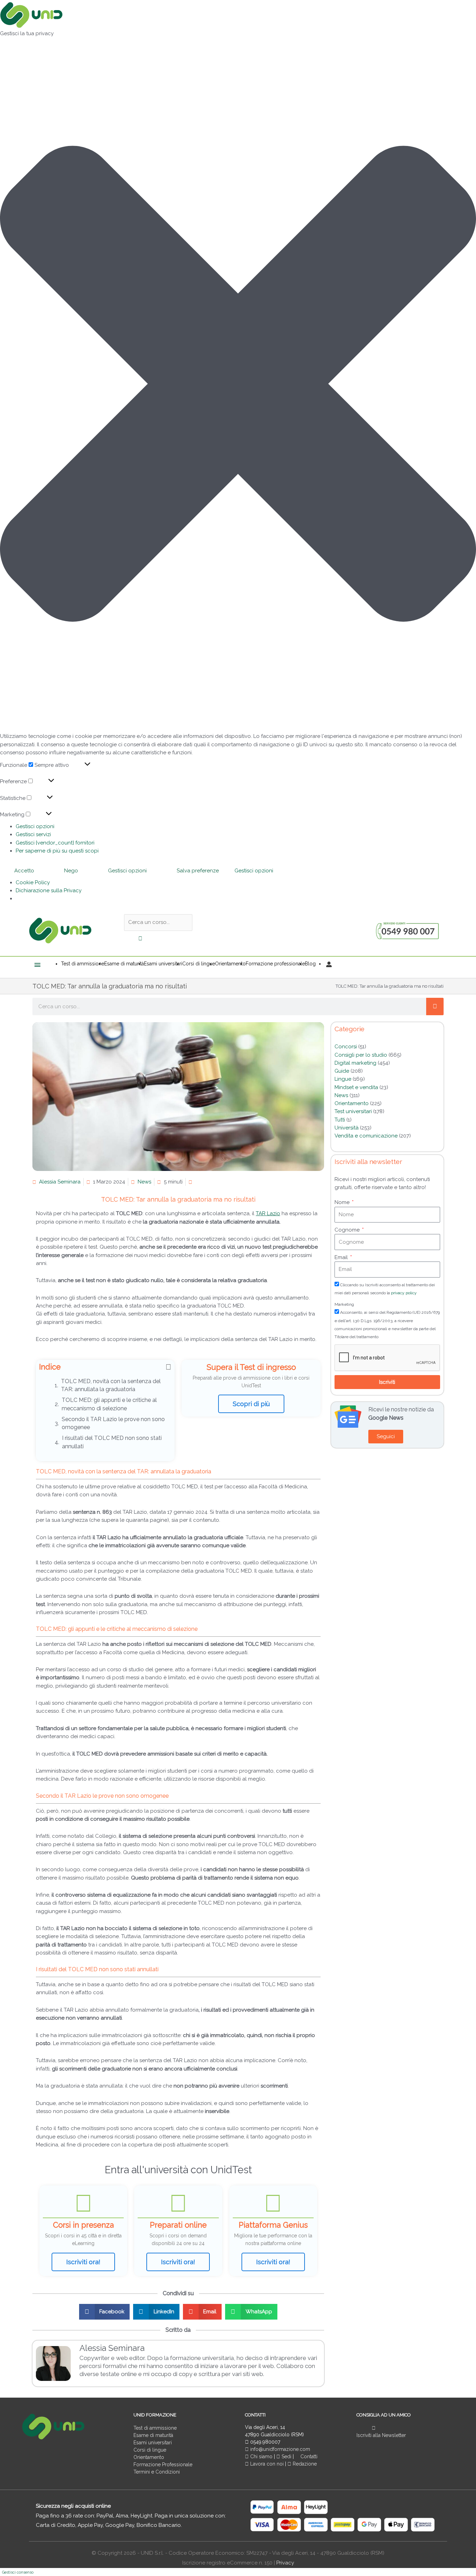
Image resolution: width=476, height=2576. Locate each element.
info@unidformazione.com (279, 2449)
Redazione (304, 2464)
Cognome (348, 1230)
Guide (342, 1071)
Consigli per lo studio (361, 1055)
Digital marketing (355, 1063)
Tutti (340, 1120)
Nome (343, 1202)
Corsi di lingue (150, 2450)
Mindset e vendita (356, 1087)
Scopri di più (251, 1404)
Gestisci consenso (18, 2572)
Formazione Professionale (163, 2465)
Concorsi (346, 1047)
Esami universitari (153, 2443)
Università (347, 1128)
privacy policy (404, 1293)
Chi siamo (261, 2457)
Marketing (344, 1304)
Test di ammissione (155, 2428)
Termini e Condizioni (157, 2472)
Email (342, 1257)
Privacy (285, 2563)
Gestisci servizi (33, 834)
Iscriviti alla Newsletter (381, 2435)
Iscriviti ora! (83, 2262)
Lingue (343, 1079)
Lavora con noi (267, 2464)
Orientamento (352, 1103)
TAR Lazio (268, 1213)
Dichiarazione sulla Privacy (49, 890)
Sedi (286, 2457)
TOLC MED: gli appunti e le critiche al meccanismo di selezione (109, 1404)
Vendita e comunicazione (366, 1136)
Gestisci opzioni (35, 826)
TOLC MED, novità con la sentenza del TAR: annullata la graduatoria (111, 1385)
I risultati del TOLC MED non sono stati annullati (112, 1442)
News (144, 1182)
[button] (238, 385)
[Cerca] (435, 1007)
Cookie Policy (33, 882)
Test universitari (353, 1111)
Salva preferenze (198, 871)
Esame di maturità (153, 2435)
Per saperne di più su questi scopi (57, 851)
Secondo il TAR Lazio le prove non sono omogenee (113, 1423)
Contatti (308, 2457)
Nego (71, 871)
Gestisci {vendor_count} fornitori (55, 843)
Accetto (24, 871)
